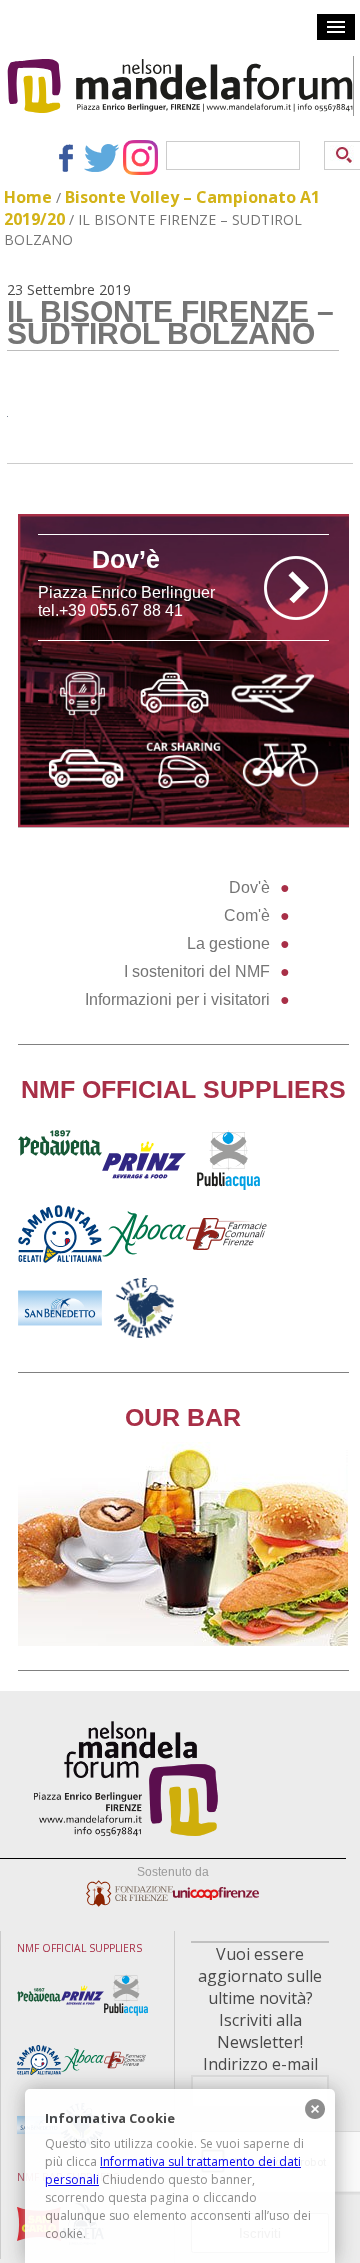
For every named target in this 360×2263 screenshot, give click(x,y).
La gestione (228, 943)
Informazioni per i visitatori (177, 999)
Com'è (247, 915)
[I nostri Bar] (183, 1640)
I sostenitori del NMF (197, 971)
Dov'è (249, 887)
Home (28, 197)
